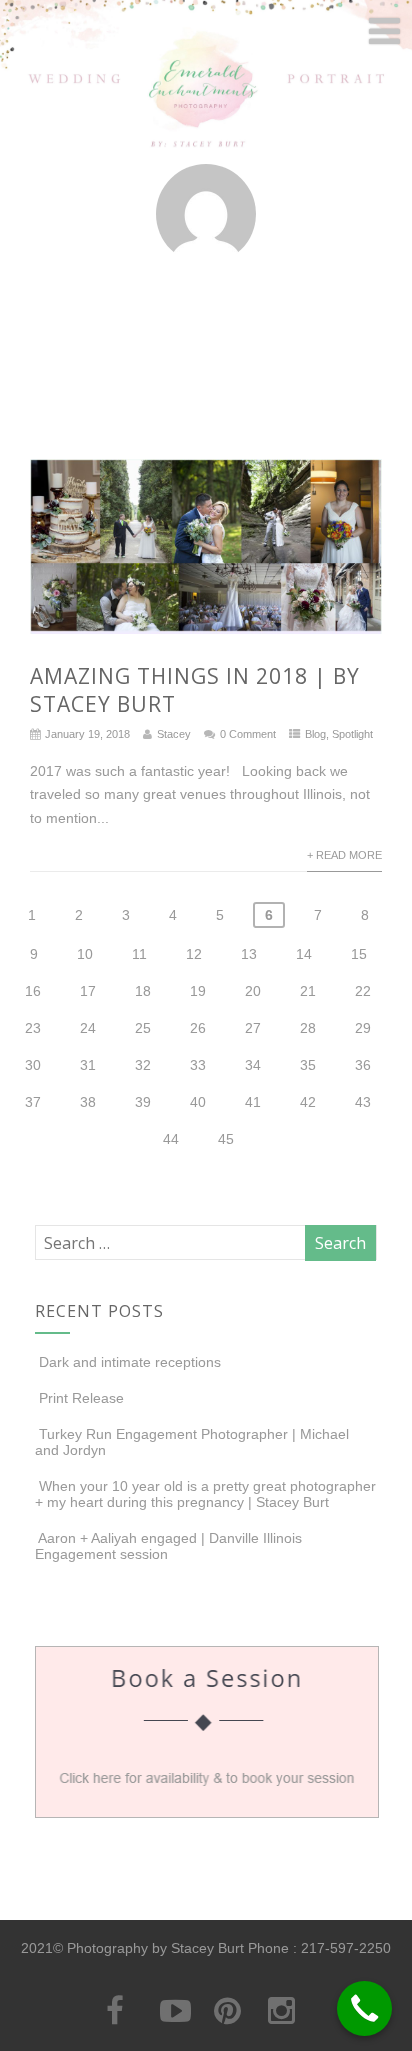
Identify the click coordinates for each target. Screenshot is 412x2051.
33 (198, 1065)
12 (194, 954)
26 (198, 1028)
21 (308, 991)
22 (363, 991)
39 (143, 1102)
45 (226, 1139)
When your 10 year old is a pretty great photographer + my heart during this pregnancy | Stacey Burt (205, 1494)
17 (88, 991)
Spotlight (352, 734)
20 (253, 991)
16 (33, 991)
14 (304, 954)
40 (198, 1102)
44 (171, 1139)
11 (139, 954)
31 (88, 1065)
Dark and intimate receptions (130, 1362)
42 (308, 1102)
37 (33, 1102)
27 (253, 1028)
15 (359, 954)
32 (143, 1065)
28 (308, 1028)
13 (249, 954)
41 (253, 1102)
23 (33, 1028)
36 (363, 1065)
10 (85, 954)
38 (88, 1102)
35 (308, 1065)
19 (198, 991)
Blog (315, 734)
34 (253, 1065)
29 (363, 1028)
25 (143, 1028)
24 (88, 1028)
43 (363, 1102)
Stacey (174, 734)
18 (143, 991)
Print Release (81, 1398)
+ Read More (344, 855)
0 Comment (248, 734)
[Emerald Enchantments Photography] (206, 147)
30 (33, 1065)
